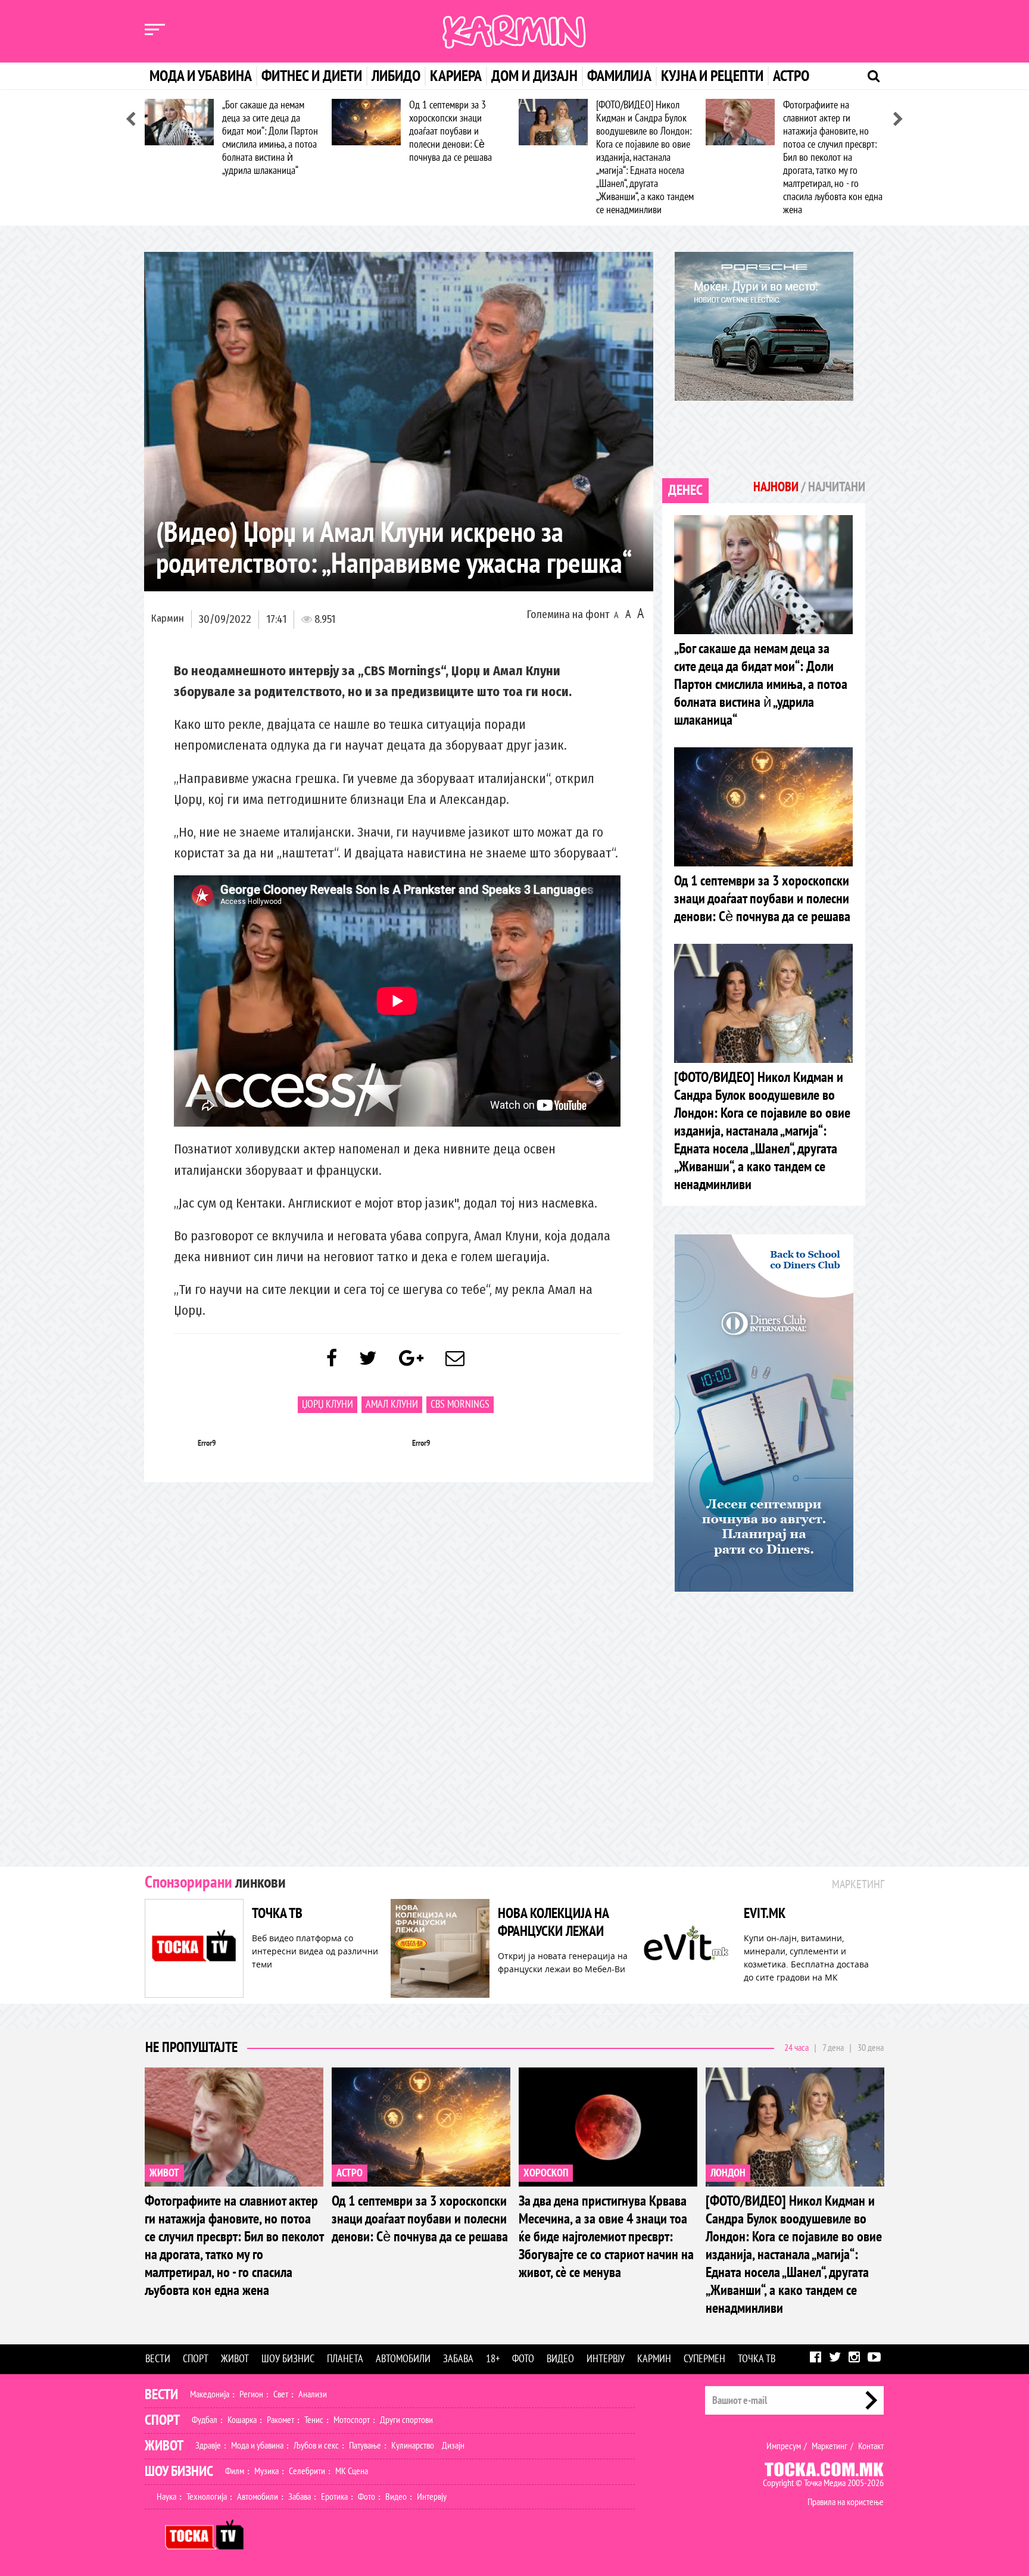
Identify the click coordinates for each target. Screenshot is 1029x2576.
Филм (235, 2471)
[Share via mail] (455, 1359)
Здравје (208, 2446)
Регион (251, 2394)
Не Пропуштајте (191, 2048)
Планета (345, 2359)
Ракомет (280, 2420)
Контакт (871, 2446)
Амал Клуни (392, 1404)
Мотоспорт (352, 2420)
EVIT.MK (765, 1914)
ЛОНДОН (728, 2173)
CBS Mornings (460, 1404)
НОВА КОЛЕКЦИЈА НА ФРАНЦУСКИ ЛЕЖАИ (553, 1922)
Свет (281, 2394)
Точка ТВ (757, 2359)
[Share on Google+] (411, 1359)
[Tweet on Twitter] (368, 1359)
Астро (791, 76)
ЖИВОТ (164, 2173)
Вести (158, 2359)
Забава (458, 2359)
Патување (365, 2446)
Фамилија (619, 76)
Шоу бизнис (288, 2359)
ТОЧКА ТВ (277, 1914)
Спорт (196, 2359)
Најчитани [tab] (837, 487)
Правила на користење (846, 2502)
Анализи (313, 2394)
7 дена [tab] (833, 2048)
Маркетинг (830, 2446)
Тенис (314, 2420)
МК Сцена (352, 2471)
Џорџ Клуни (328, 1404)
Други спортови (406, 2420)
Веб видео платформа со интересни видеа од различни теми (315, 1951)
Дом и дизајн (534, 76)
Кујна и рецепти (712, 76)
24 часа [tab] (796, 2048)
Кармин (168, 618)
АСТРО (350, 2173)
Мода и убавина (201, 76)
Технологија (207, 2497)
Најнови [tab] (776, 487)
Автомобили (403, 2359)
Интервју (606, 2359)
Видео (560, 2359)
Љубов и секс (316, 2446)
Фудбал (205, 2420)
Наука (166, 2497)
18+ (493, 2359)
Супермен (704, 2359)
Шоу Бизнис (179, 2471)
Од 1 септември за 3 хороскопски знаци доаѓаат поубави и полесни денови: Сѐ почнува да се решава (450, 131)
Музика (266, 2471)
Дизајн (453, 2446)
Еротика (334, 2497)
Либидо (396, 76)
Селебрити (307, 2471)
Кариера (456, 76)
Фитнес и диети (312, 76)
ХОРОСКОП (546, 2173)
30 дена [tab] (871, 2048)
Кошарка (242, 2420)
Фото (523, 2359)
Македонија (210, 2394)
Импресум (784, 2446)
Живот (235, 2359)
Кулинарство (413, 2446)
